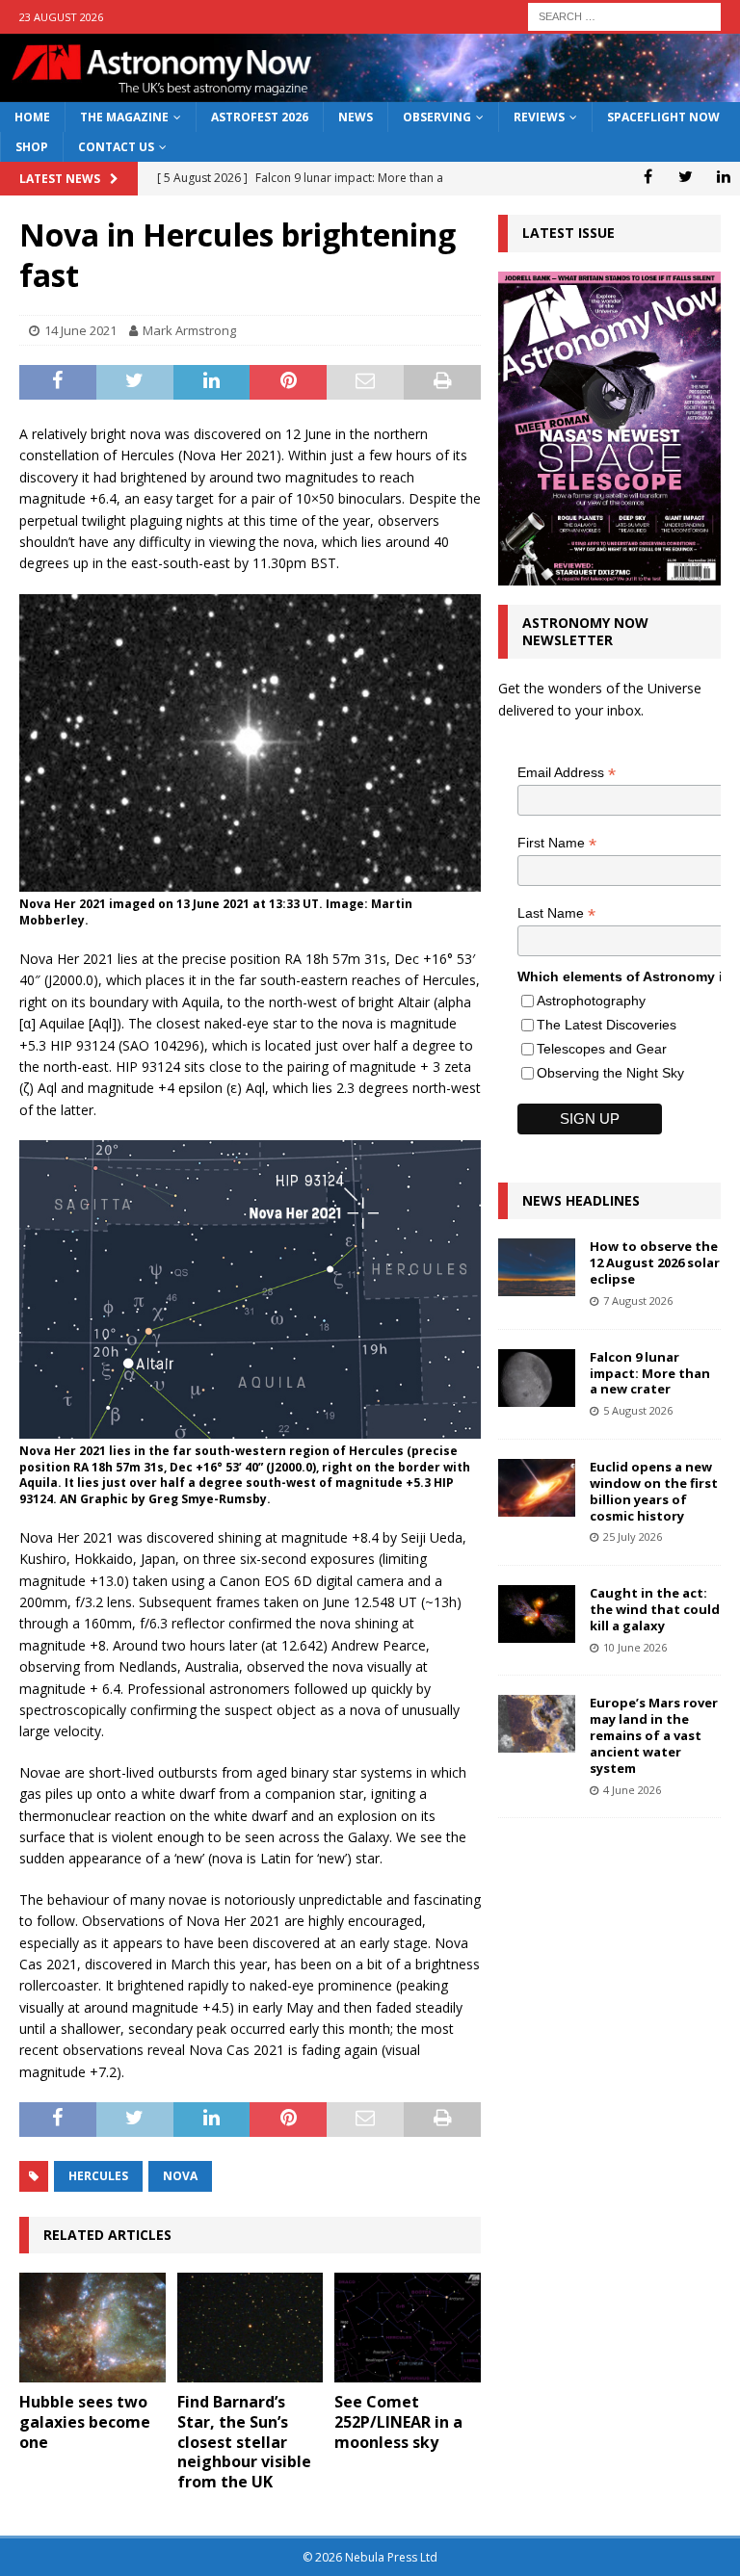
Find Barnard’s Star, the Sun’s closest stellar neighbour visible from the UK (244, 2442)
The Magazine (124, 117)
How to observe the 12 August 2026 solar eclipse (655, 1262)
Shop (32, 147)
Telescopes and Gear (602, 1049)
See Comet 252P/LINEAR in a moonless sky (398, 2422)
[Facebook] (648, 176)
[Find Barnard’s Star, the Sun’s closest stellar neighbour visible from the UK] (251, 2328)
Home (32, 117)
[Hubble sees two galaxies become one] (92, 2328)
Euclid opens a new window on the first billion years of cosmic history (654, 1491)
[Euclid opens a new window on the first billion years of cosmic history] (537, 1488)
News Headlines (581, 1200)
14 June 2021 (80, 330)
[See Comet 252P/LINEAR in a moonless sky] (408, 2328)
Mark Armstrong (189, 330)
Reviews (539, 117)
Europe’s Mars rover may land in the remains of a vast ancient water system (654, 1735)
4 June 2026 (632, 1790)
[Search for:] (624, 15)
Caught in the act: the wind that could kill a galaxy (655, 1609)
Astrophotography (591, 1001)
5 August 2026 (638, 1410)
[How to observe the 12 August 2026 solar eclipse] (537, 1267)
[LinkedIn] (723, 176)
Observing (437, 117)
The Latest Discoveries (607, 1025)
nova (180, 2176)
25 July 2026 (633, 1536)
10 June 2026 (635, 1647)
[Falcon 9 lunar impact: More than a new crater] (537, 1378)
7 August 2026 (638, 1301)
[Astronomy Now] (370, 91)
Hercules (98, 2176)
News (356, 117)
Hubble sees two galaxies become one (85, 2422)
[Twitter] (686, 176)
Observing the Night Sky (610, 1073)
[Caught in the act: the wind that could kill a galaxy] (537, 1614)
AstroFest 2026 (260, 117)
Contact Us (116, 147)
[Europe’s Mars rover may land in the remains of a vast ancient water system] (537, 1724)
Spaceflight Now (663, 117)
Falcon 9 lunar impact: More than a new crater (650, 1373)
